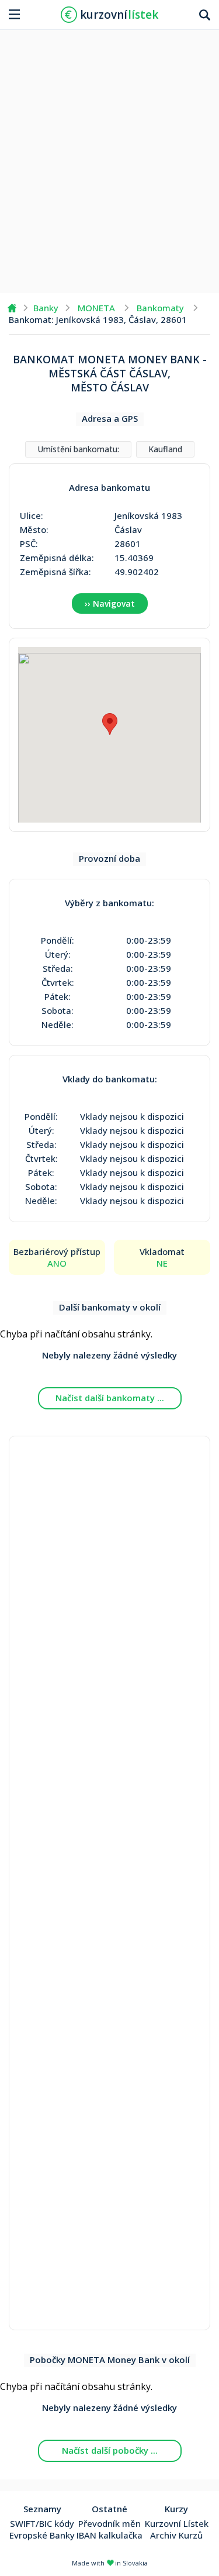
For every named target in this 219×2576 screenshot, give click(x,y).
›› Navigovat (110, 603)
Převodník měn (109, 2523)
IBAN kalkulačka (109, 2535)
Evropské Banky (42, 2535)
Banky (46, 308)
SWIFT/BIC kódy (42, 2523)
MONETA (96, 308)
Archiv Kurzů (176, 2535)
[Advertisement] (109, 157)
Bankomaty (160, 308)
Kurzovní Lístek (177, 2523)
